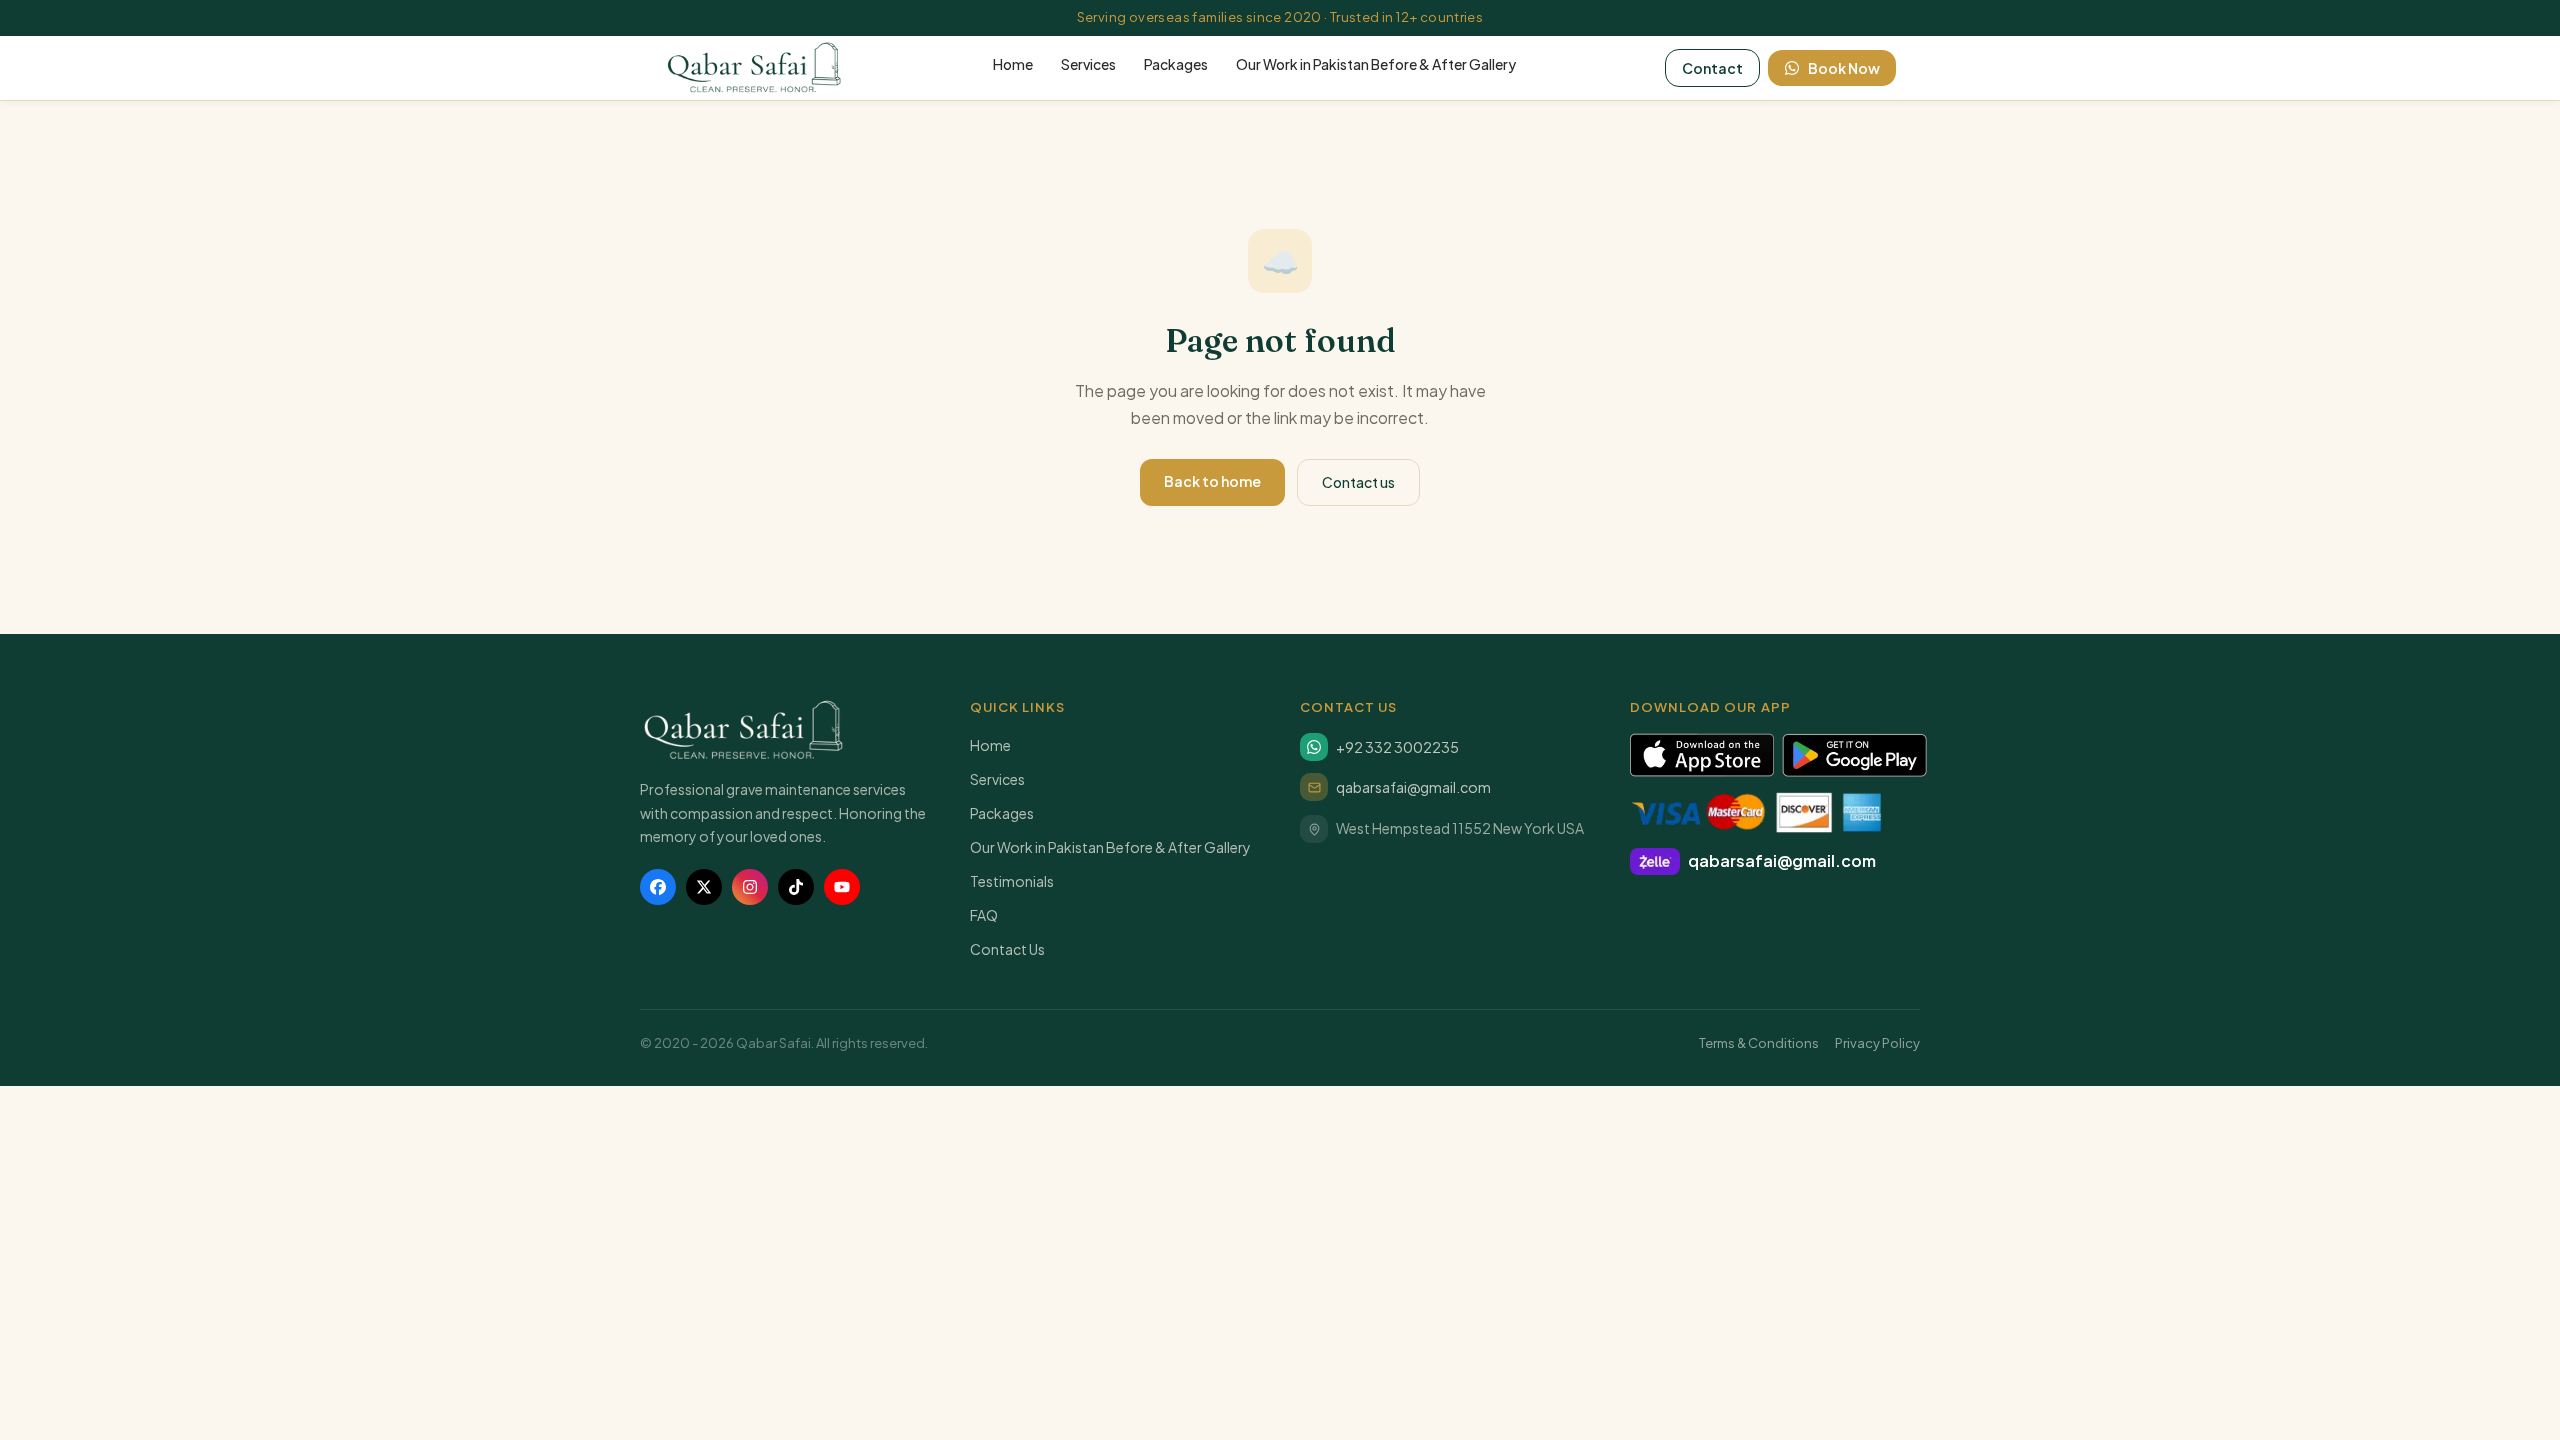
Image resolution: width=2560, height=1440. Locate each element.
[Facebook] (658, 887)
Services (1088, 64)
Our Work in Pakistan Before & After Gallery (1376, 64)
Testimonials (1012, 881)
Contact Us (1007, 949)
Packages (1176, 64)
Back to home (1212, 481)
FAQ (984, 915)
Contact (1712, 68)
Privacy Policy (1877, 1043)
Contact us (1358, 482)
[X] (704, 887)
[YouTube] (842, 887)
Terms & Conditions (1759, 1043)
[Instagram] (750, 887)
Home (1013, 64)
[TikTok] (796, 887)
